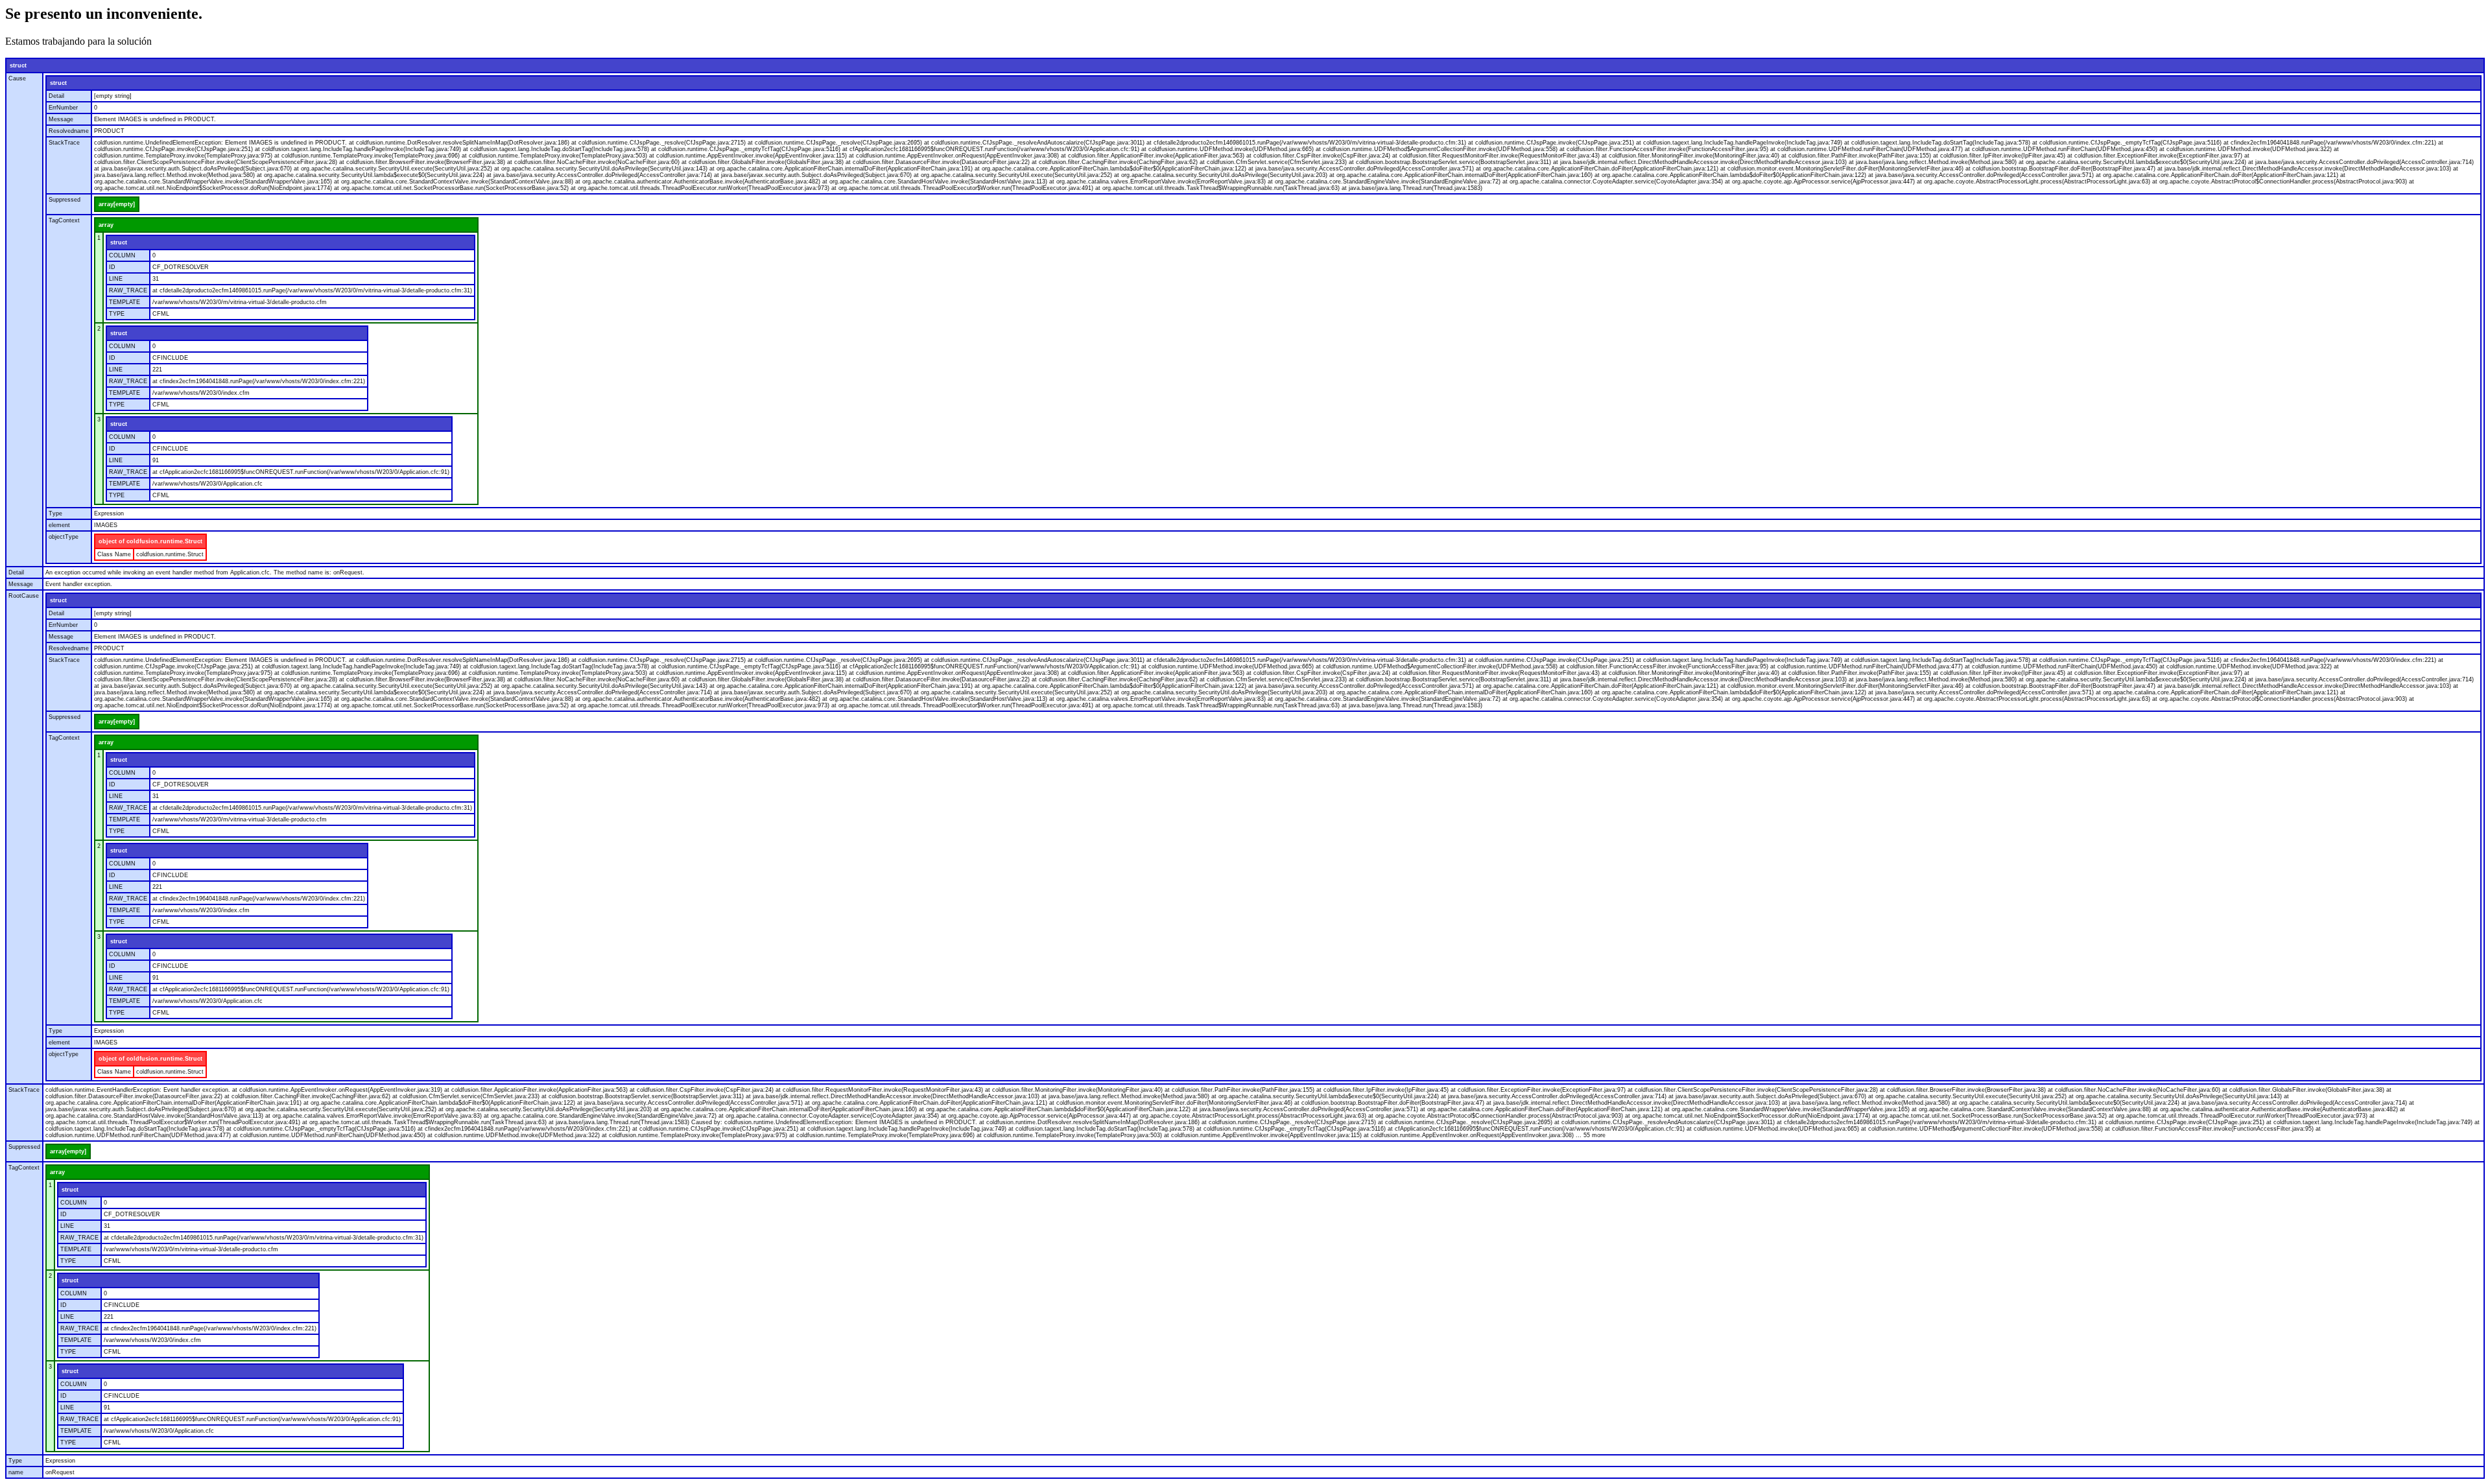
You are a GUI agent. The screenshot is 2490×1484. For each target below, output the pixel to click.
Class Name (114, 554)
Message (61, 119)
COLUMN (122, 255)
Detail (56, 96)
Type (55, 513)
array (106, 225)
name (16, 1472)
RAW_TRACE (128, 290)
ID (112, 267)
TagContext (64, 220)
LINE (116, 279)
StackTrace (64, 143)
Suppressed (65, 200)
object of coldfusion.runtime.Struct (150, 541)
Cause (17, 78)
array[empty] (117, 204)
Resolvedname (69, 131)
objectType (64, 537)
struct (18, 65)
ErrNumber (63, 108)
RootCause (24, 596)
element (59, 525)
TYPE (117, 314)
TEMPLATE (124, 302)
